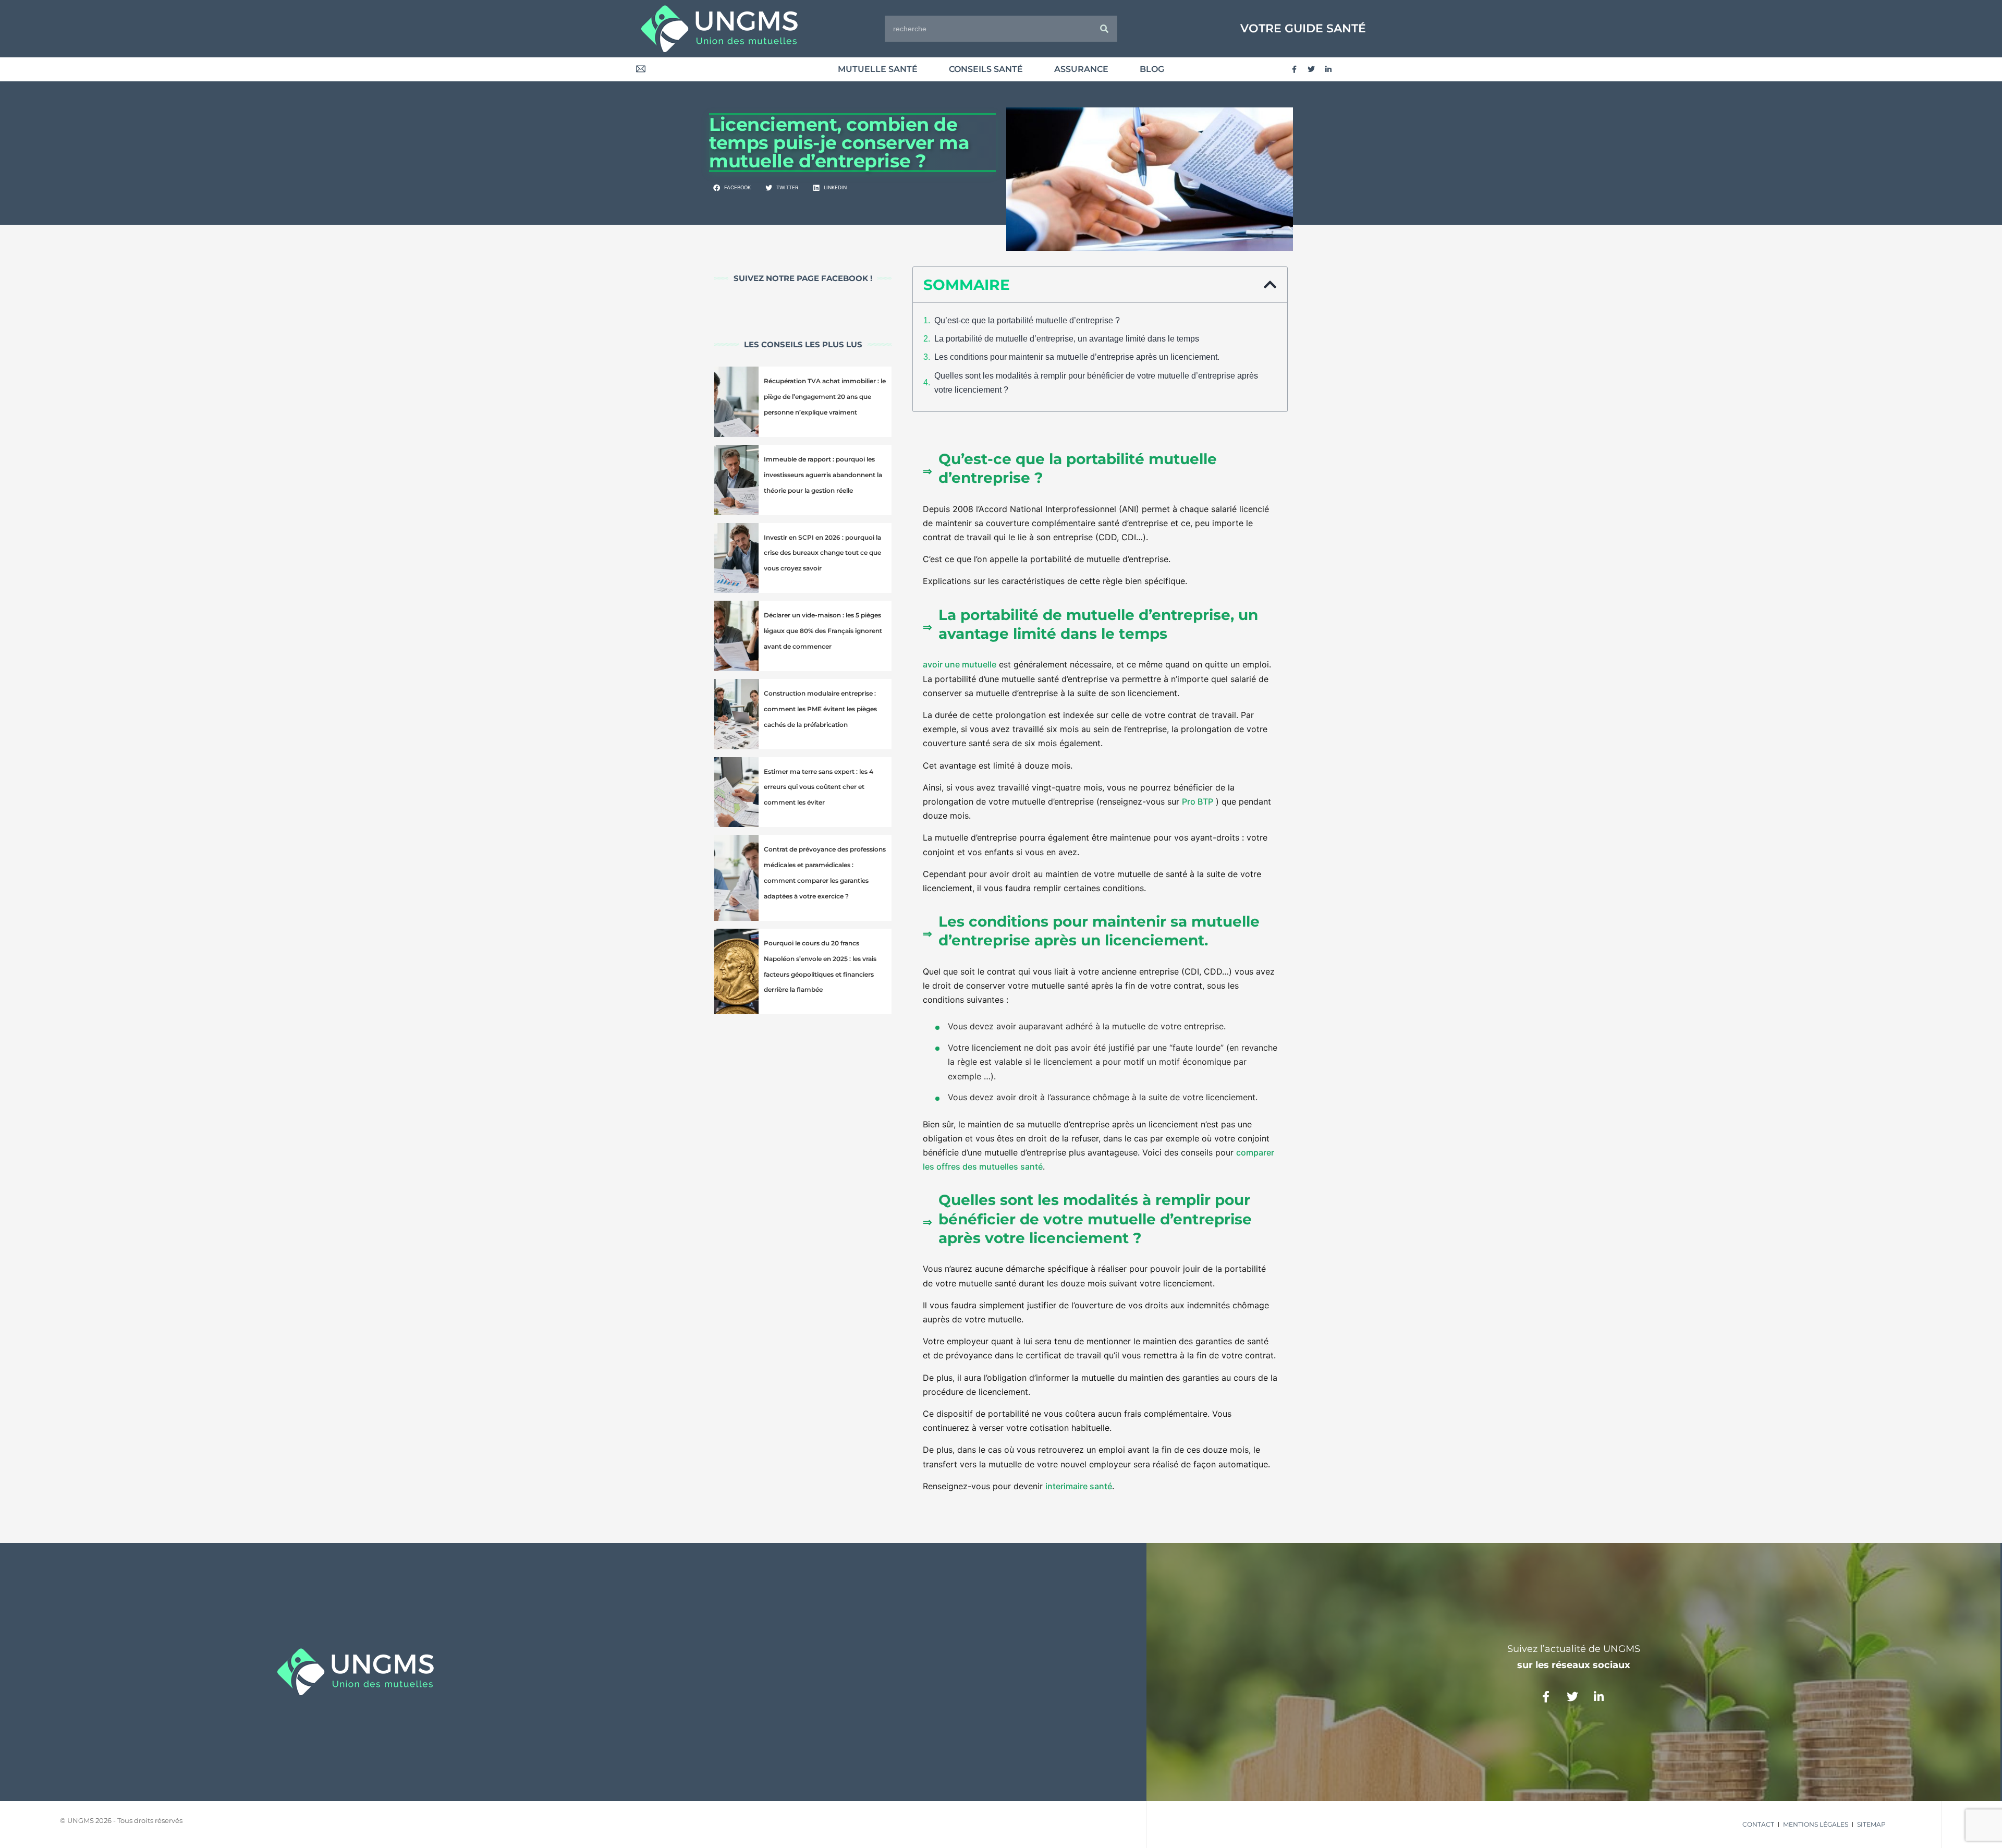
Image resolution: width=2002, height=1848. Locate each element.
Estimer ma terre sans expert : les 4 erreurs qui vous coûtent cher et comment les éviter (819, 787)
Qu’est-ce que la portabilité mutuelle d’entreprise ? (1027, 320)
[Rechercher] (1104, 29)
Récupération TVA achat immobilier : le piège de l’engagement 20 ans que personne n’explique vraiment (825, 397)
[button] (733, 188)
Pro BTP (1198, 801)
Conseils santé (986, 69)
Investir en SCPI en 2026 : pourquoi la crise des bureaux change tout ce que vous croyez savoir (822, 553)
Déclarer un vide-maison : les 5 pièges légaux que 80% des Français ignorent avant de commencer (823, 631)
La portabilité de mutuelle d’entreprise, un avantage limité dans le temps (1067, 339)
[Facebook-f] (1294, 69)
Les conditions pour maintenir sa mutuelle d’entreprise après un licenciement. (1077, 357)
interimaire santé (1079, 1486)
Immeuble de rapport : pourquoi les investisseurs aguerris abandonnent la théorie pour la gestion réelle (823, 475)
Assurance (1081, 69)
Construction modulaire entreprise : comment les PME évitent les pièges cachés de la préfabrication (820, 709)
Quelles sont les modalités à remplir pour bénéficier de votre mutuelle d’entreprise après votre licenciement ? (1096, 383)
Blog (1152, 69)
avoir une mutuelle (960, 664)
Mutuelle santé (878, 69)
